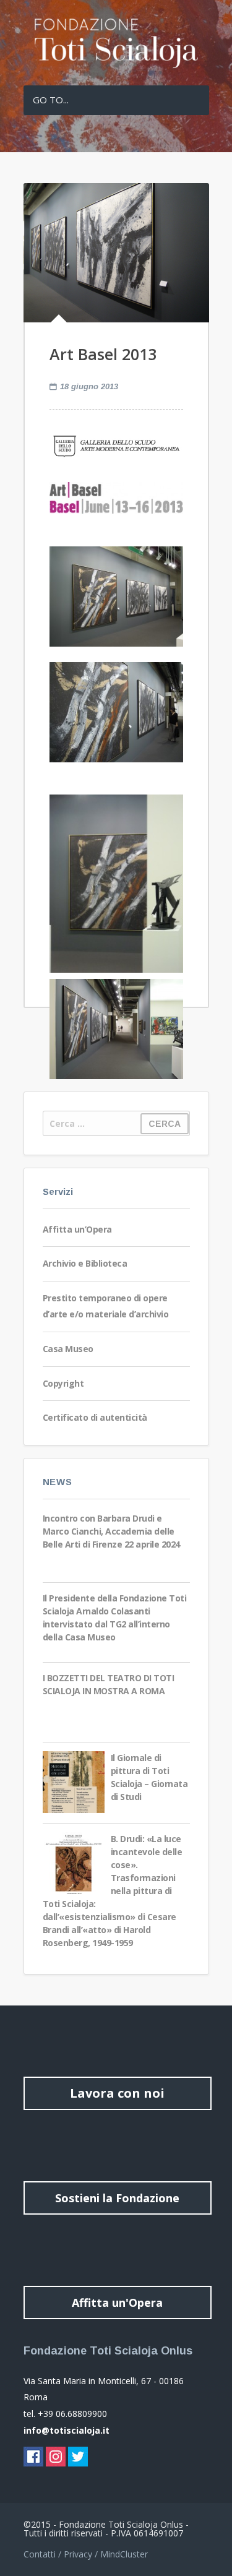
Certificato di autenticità (95, 1417)
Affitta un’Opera (77, 1229)
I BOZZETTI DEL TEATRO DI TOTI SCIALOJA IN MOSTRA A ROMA (109, 1684)
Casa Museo (68, 1349)
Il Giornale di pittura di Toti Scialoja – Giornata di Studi (149, 1777)
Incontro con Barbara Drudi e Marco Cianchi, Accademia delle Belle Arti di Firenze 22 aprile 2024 (111, 1531)
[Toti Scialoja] (116, 65)
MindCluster (124, 2554)
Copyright (63, 1383)
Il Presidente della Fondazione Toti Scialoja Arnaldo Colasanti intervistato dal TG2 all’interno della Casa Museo (115, 1618)
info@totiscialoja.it (67, 2430)
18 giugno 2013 (89, 386)
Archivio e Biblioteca (85, 1263)
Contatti (40, 2554)
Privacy (78, 2554)
